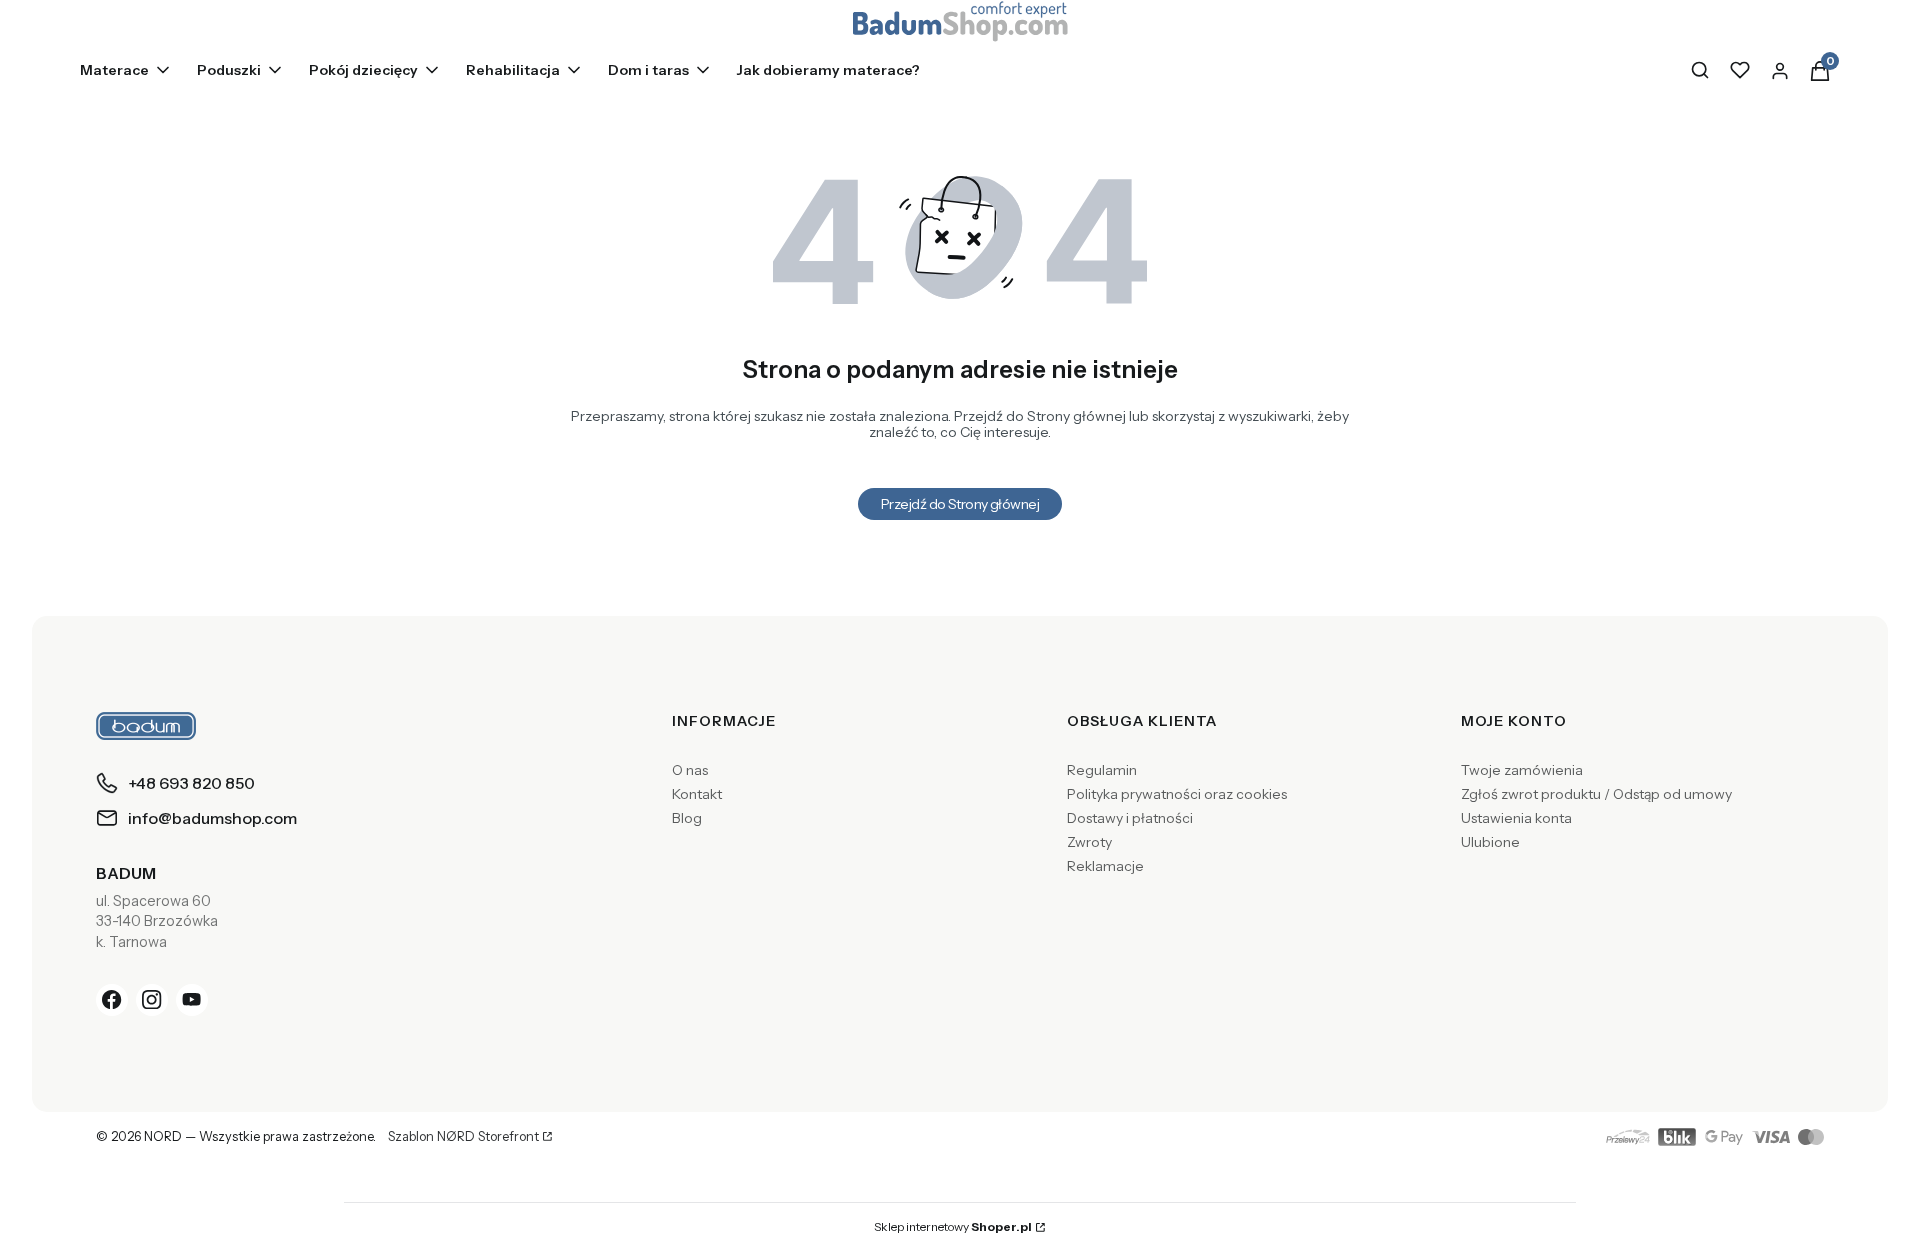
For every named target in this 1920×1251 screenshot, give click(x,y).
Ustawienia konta (1516, 818)
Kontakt (697, 794)
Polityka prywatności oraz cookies (1177, 794)
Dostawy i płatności (1130, 818)
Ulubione (1490, 842)
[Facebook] (112, 1000)
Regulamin (1102, 770)
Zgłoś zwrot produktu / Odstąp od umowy (1596, 794)
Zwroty (1089, 842)
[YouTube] (192, 1000)
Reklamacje (1105, 866)
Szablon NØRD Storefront (463, 1137)
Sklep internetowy (953, 1226)
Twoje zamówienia (1522, 770)
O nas (690, 770)
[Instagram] (152, 1000)
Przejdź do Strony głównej (960, 504)
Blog (687, 818)
